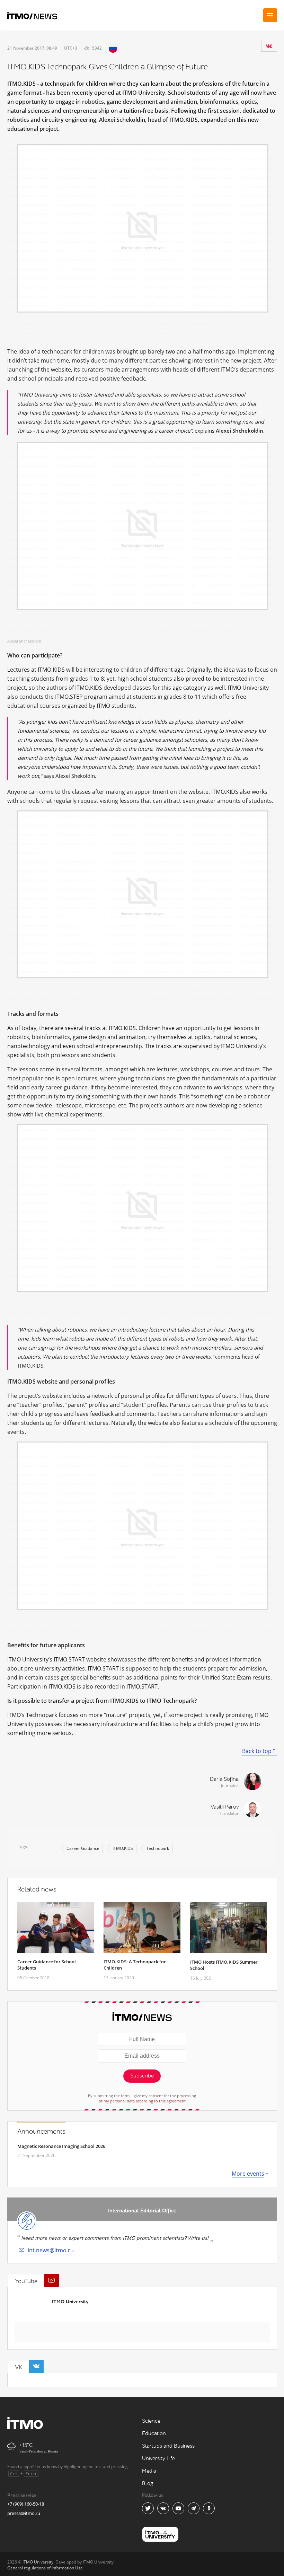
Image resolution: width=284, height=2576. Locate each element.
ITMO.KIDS (123, 1848)
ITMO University (70, 2302)
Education (154, 2434)
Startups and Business (168, 2446)
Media (149, 2471)
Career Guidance (83, 1848)
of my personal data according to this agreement (142, 2101)
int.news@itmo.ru (51, 2250)
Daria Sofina (224, 1779)
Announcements (41, 2132)
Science (151, 2421)
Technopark (158, 1848)
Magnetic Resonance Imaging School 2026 (61, 2146)
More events (248, 2174)
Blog (148, 2484)
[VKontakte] (269, 46)
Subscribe (142, 2076)
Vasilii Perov (225, 1807)
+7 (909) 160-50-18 (26, 2504)
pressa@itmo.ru (24, 2513)
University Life (158, 2459)
